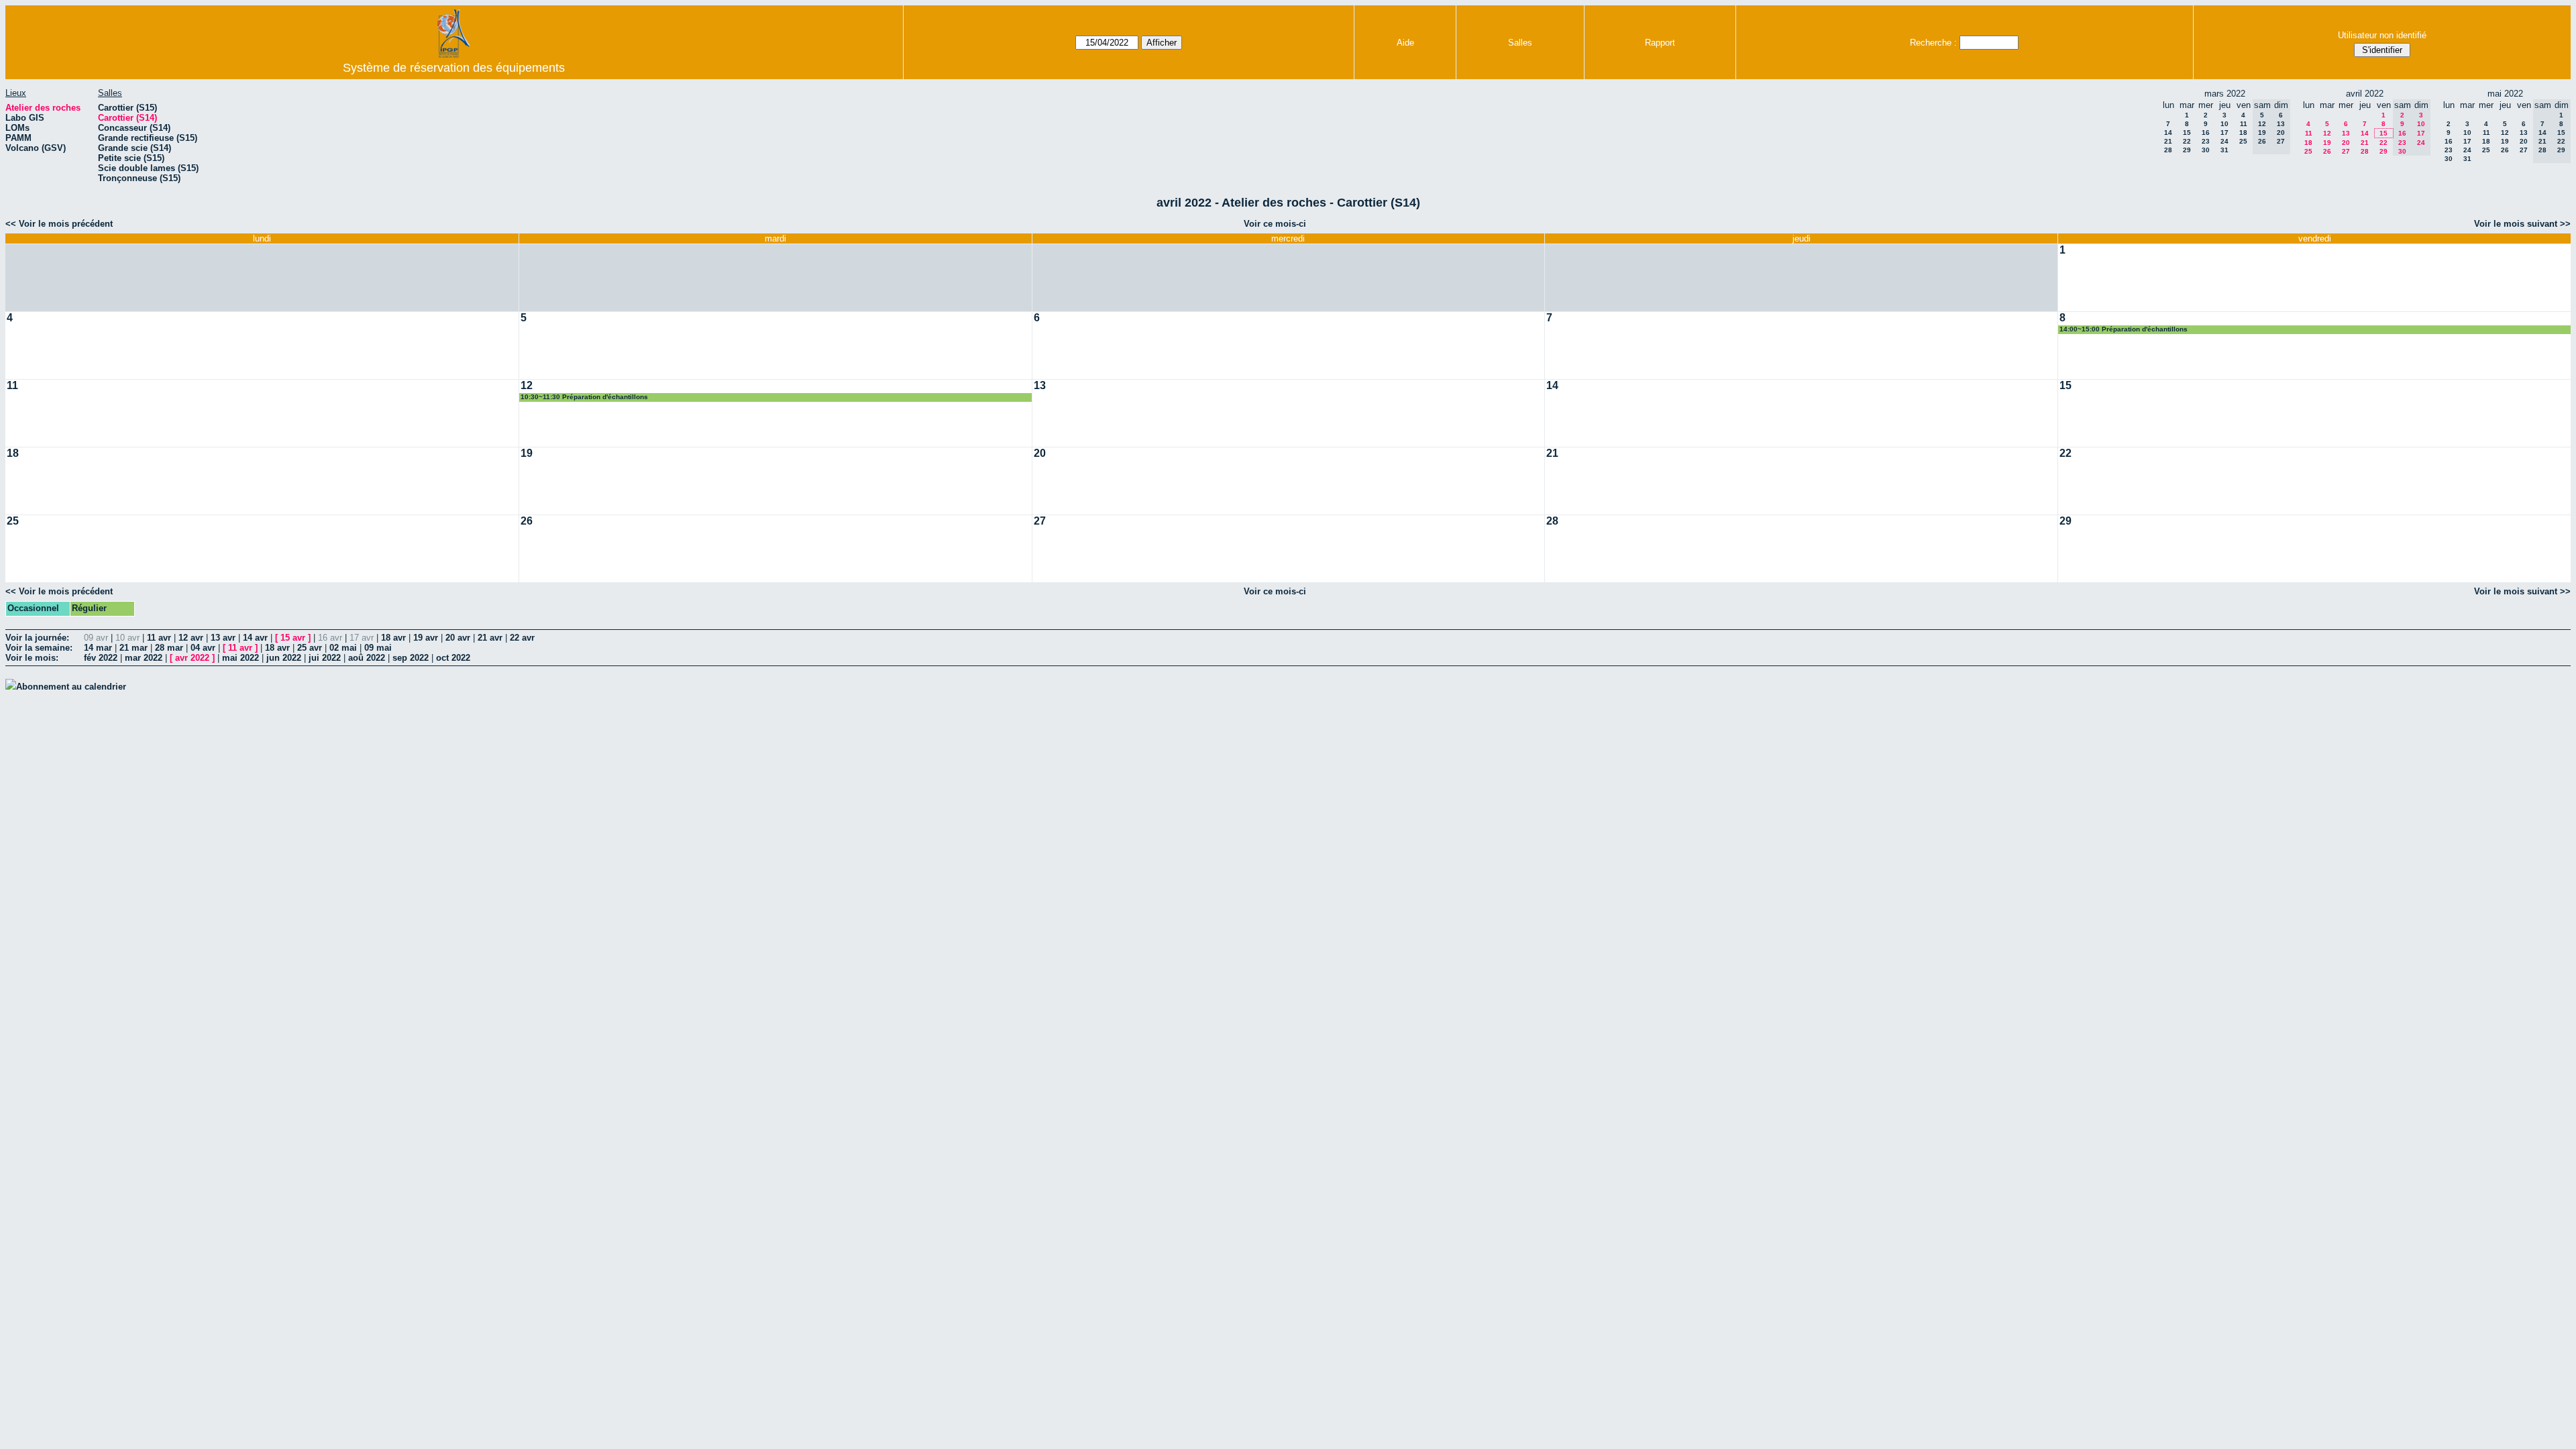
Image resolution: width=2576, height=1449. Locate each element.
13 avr (223, 638)
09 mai (378, 648)
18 (2243, 132)
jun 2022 (284, 658)
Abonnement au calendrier (71, 687)
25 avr (310, 648)
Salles (1520, 43)
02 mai (343, 648)
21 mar (133, 648)
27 (2346, 151)
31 (2224, 150)
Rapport (1660, 43)
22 (2187, 141)
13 (2346, 133)
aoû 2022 (367, 658)
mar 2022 (144, 658)
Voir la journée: (37, 638)
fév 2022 (101, 658)
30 (2206, 150)
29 (2187, 150)
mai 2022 (240, 658)
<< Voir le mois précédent (59, 224)
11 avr (159, 638)
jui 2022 (325, 658)
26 (2327, 151)
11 (2244, 124)
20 (2346, 143)
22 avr (522, 638)
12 (2327, 133)
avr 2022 (192, 658)
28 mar (169, 648)
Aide (1405, 43)
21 (2168, 141)
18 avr (393, 638)
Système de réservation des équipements (454, 68)
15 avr (293, 638)
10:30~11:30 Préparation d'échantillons (584, 397)
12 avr (191, 638)
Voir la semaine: (39, 648)
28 (2168, 150)
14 (2168, 132)
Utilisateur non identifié (2382, 35)
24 (2224, 141)
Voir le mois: (32, 658)
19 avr (426, 638)
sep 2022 (411, 658)
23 (2206, 141)
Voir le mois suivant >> (2522, 224)
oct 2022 (453, 658)
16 (2206, 132)
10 (2224, 124)
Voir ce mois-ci (1275, 224)
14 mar (98, 648)
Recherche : (1933, 43)
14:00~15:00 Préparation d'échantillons (2124, 329)
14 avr (255, 638)
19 (2327, 143)
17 (2224, 132)
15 (2187, 132)
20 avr (458, 638)
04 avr (203, 648)
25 (2243, 141)
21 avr (490, 638)
